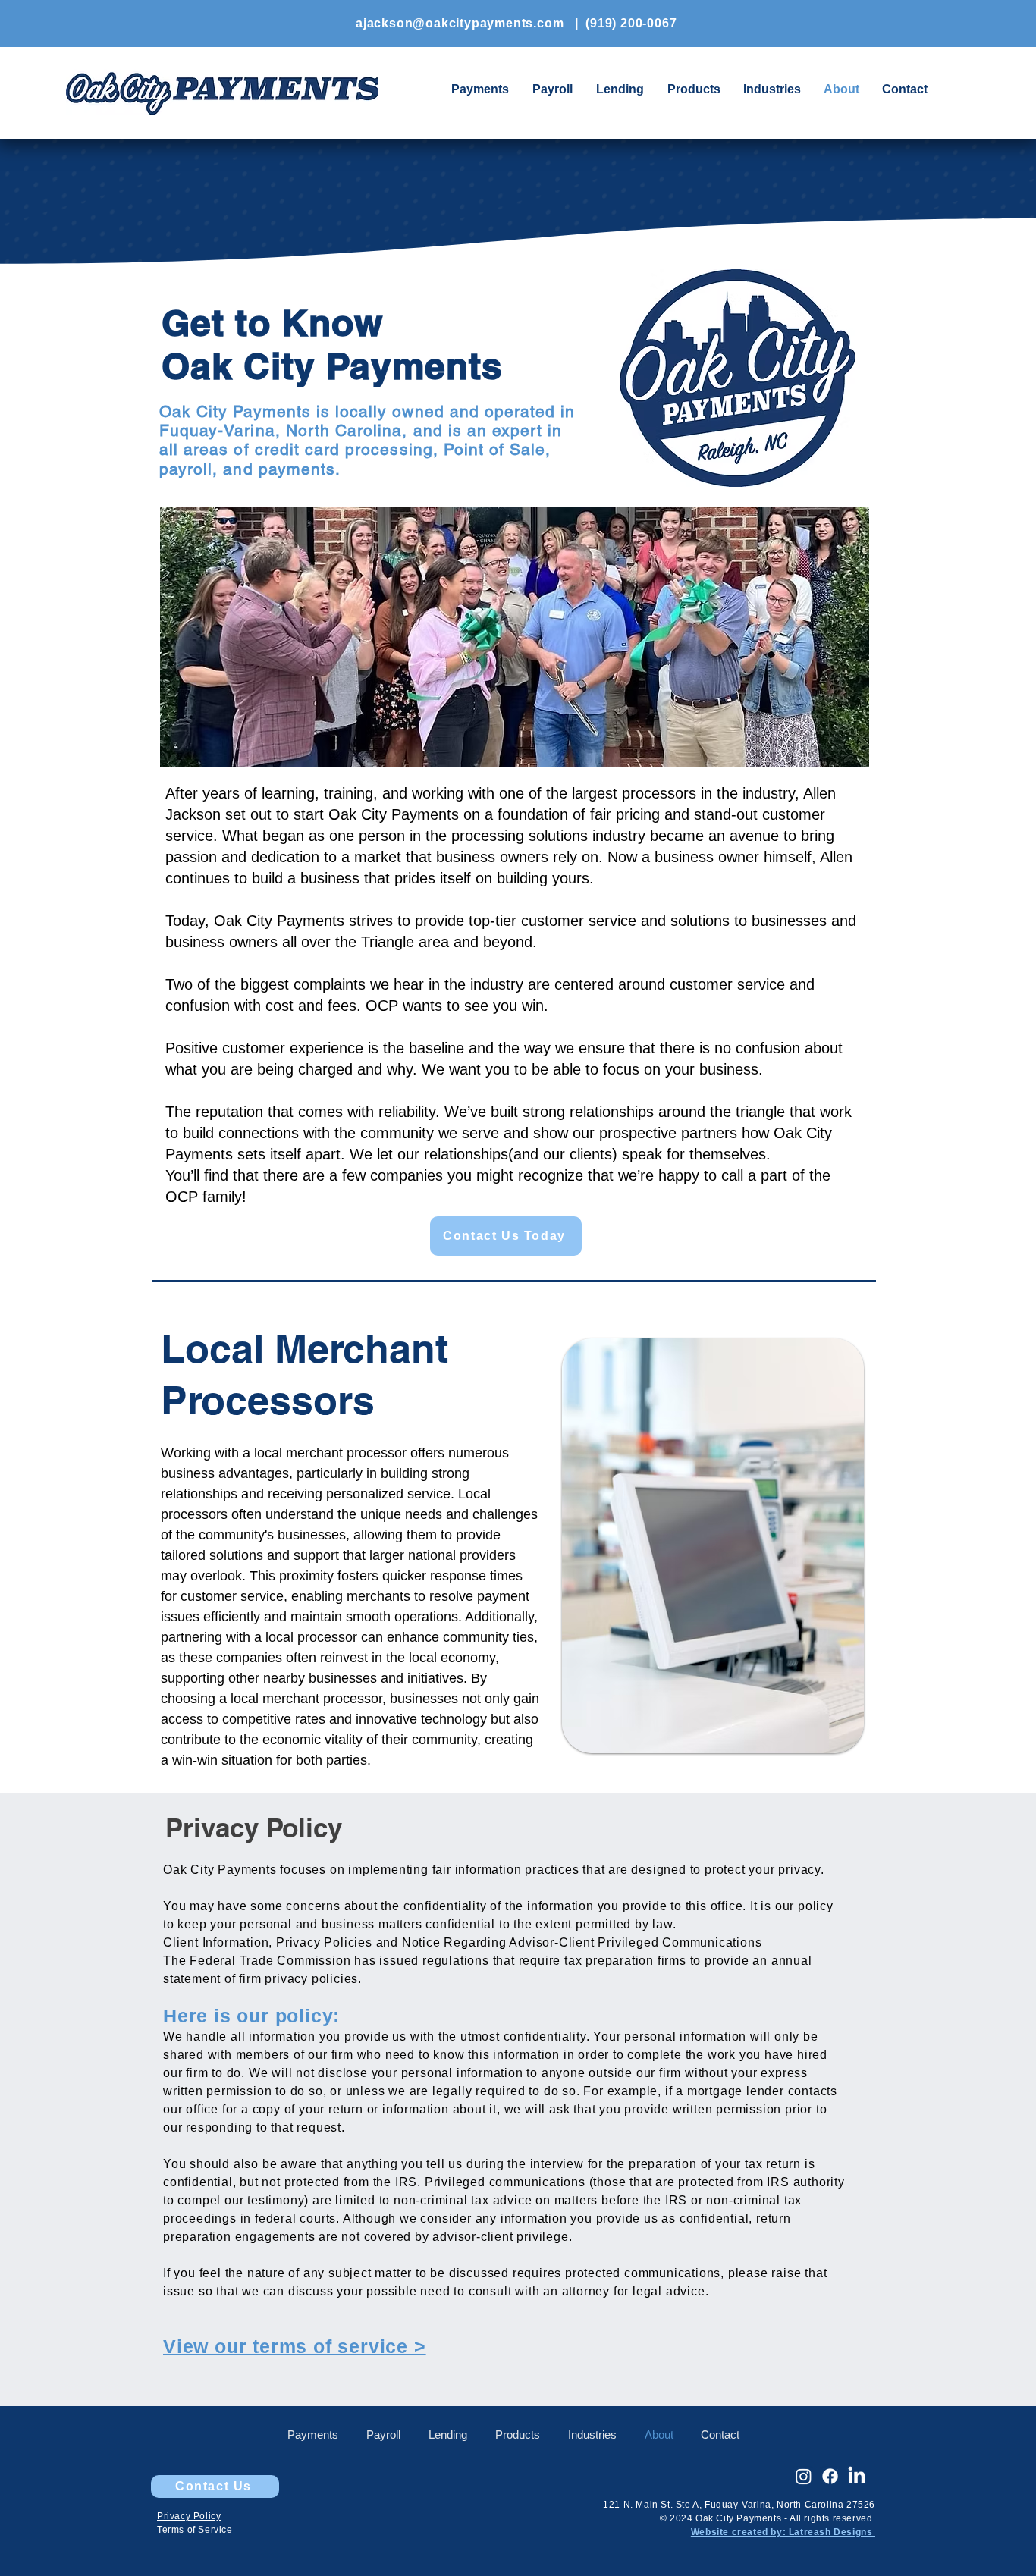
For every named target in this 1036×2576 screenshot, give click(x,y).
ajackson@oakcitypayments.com (460, 23)
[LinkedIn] (857, 2476)
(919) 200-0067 (631, 23)
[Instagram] (804, 2476)
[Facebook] (830, 2476)
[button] (694, 89)
